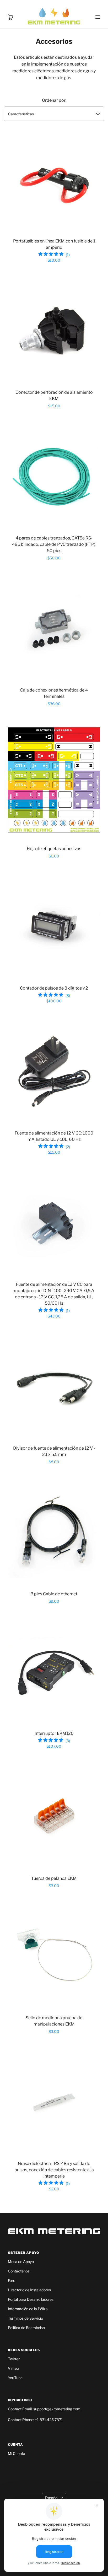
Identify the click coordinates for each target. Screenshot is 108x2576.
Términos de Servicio (25, 2318)
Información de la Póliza (28, 2309)
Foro (12, 2280)
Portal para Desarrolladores (31, 2299)
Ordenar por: (54, 100)
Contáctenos (19, 2271)
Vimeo (13, 2368)
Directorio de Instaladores (29, 2290)
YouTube (15, 2378)
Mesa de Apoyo (21, 2262)
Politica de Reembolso (26, 2328)
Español (52, 2498)
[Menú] (98, 10)
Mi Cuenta (17, 2453)
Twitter (14, 2359)
